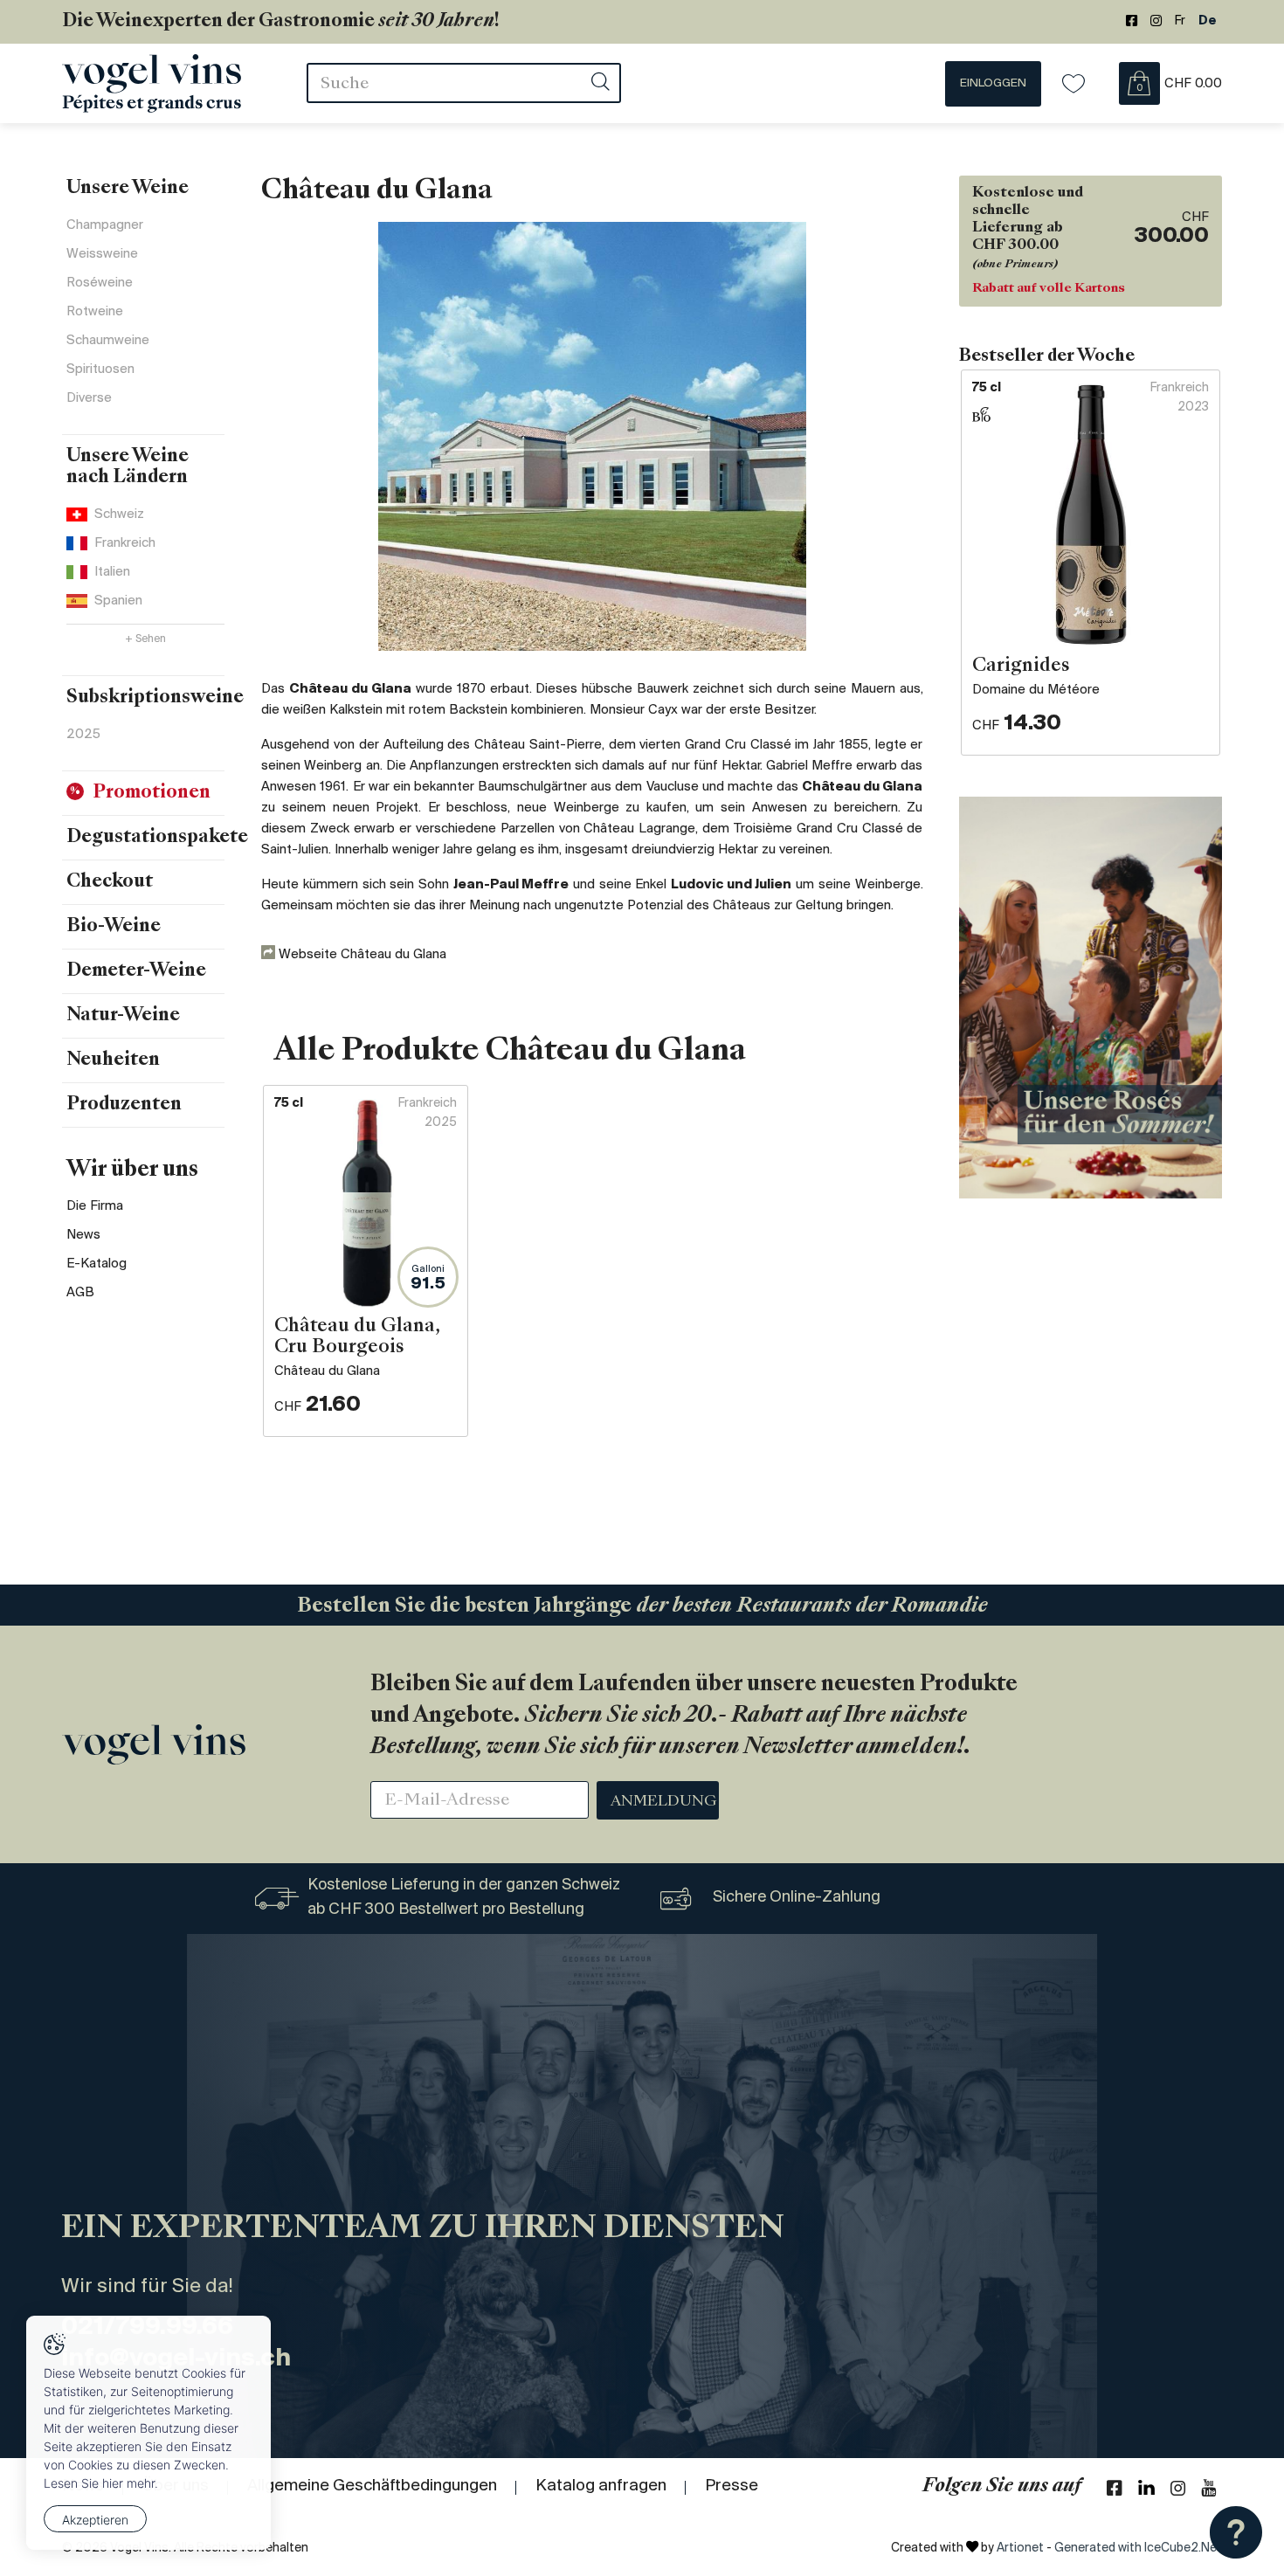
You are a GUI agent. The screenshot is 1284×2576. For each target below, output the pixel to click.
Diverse (89, 398)
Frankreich (125, 543)
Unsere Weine (128, 189)
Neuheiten (113, 1060)
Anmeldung (664, 1802)
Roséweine (100, 283)
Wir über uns (132, 1171)
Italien (112, 572)
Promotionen (152, 793)
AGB (80, 1293)
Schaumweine (108, 341)
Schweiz (119, 515)
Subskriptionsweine (155, 698)
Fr (1180, 21)
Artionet (1020, 2548)
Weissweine (102, 254)
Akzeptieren (95, 2520)
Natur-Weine (123, 1016)
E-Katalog (97, 1264)
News (83, 1235)
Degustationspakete (157, 838)
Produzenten (124, 1105)
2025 (83, 735)
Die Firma (95, 1206)
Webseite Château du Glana (361, 955)
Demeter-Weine (136, 971)
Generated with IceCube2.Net (1138, 2548)
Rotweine (95, 312)
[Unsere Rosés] (1091, 997)
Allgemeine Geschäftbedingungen (372, 2486)
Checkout (110, 882)
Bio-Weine (114, 927)
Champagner (105, 225)
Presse (732, 2486)
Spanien (118, 601)
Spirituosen (100, 369)
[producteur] (593, 436)
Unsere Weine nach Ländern (128, 467)
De (1208, 21)
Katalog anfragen (601, 2486)
